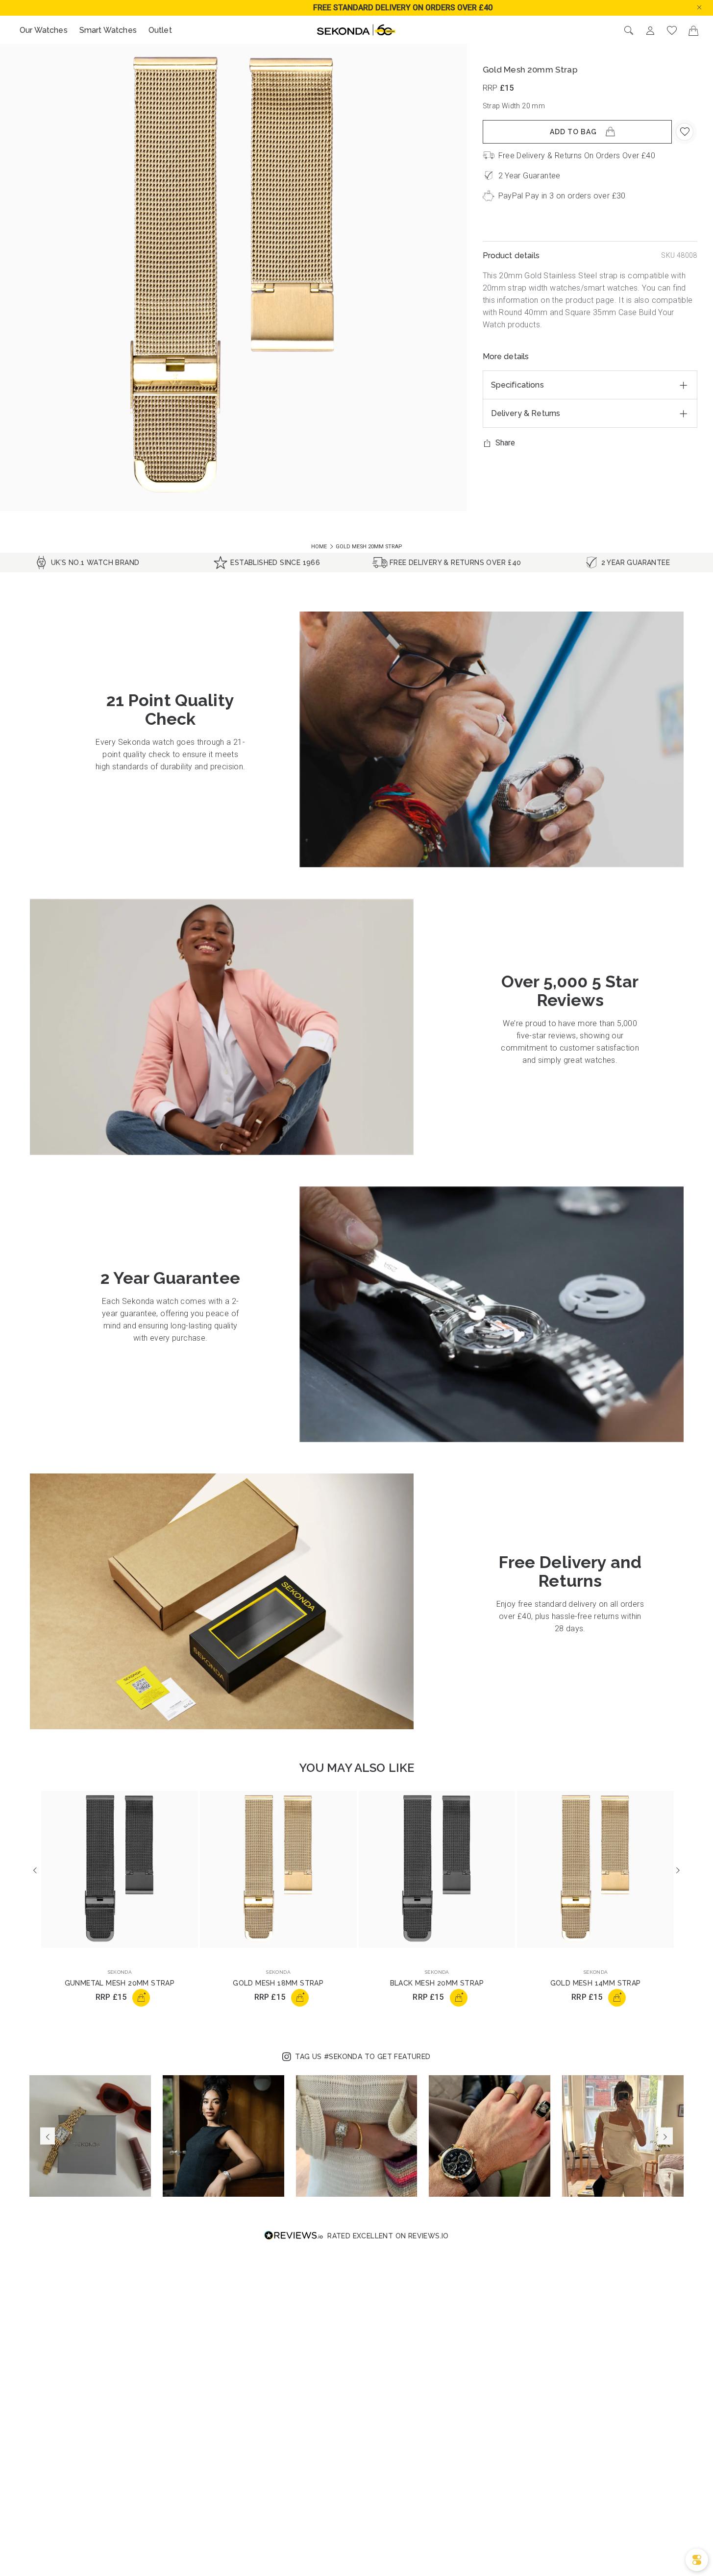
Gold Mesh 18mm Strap (278, 1983)
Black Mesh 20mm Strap (437, 1983)
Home (320, 547)
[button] (707, 7)
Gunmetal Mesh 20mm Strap (120, 1983)
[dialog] (697, 2560)
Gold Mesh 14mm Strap (596, 1983)
